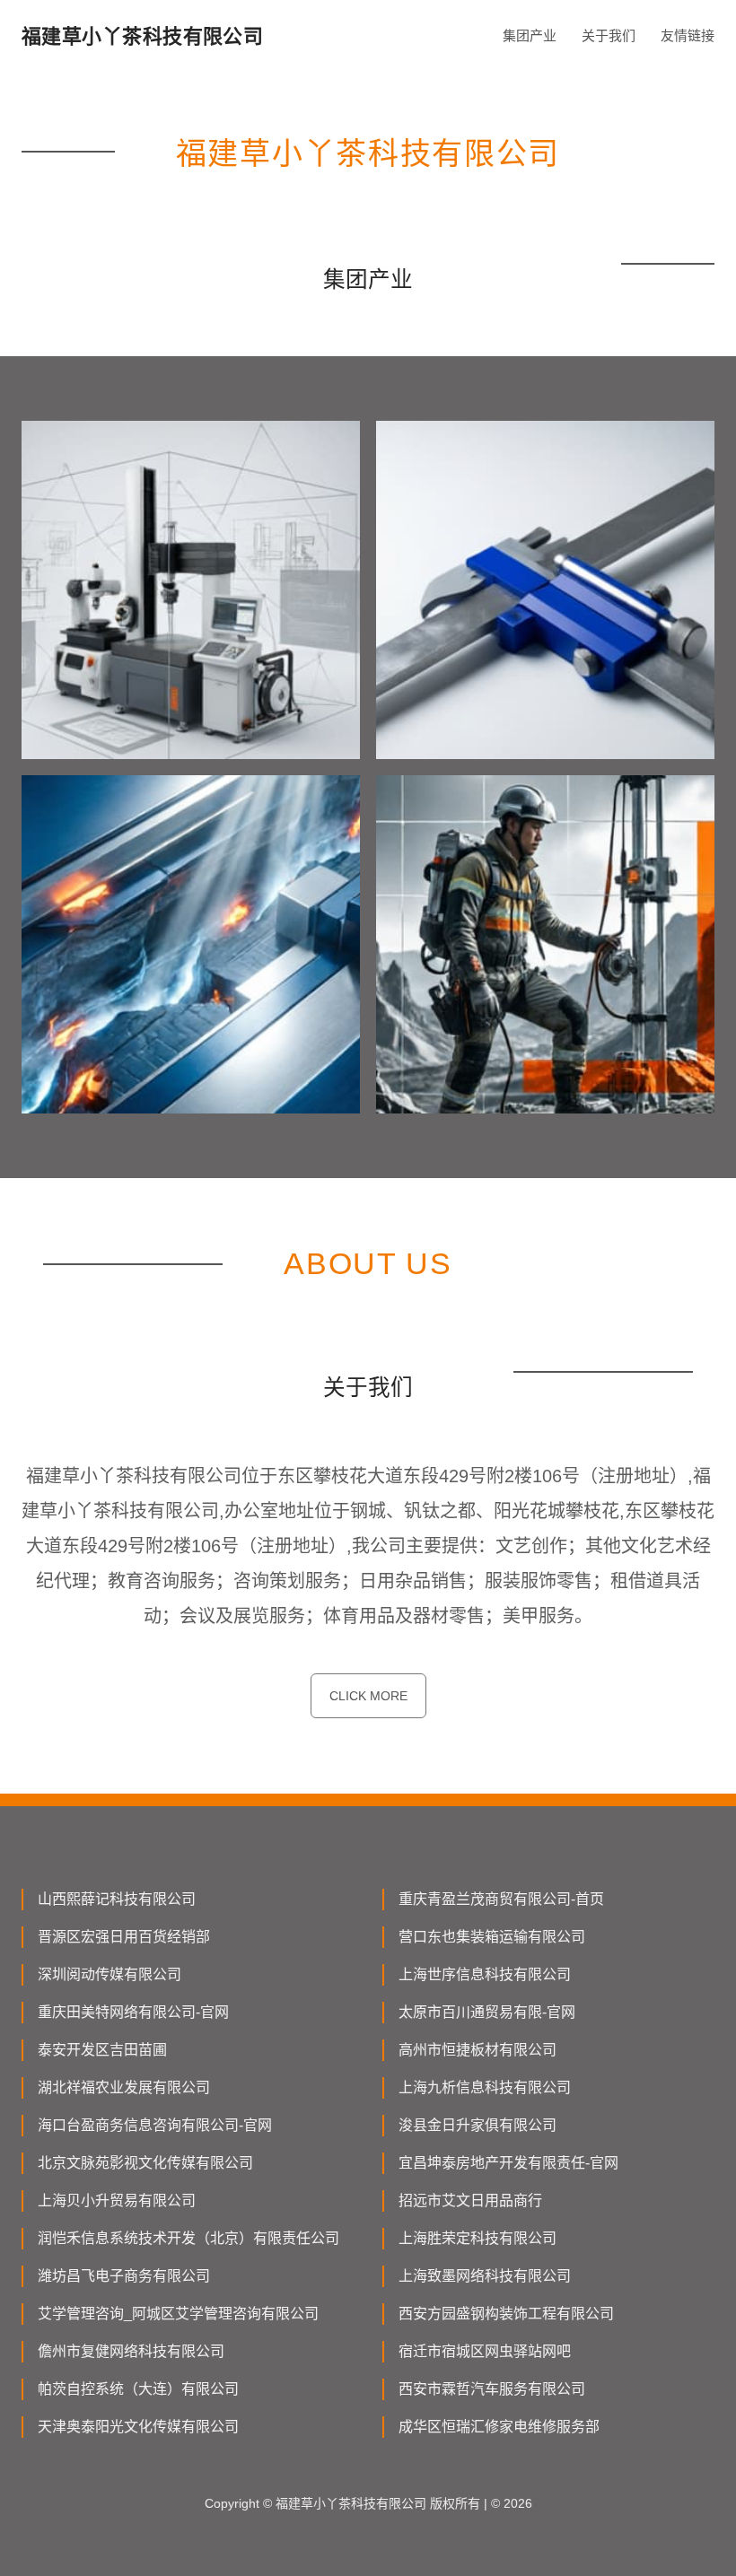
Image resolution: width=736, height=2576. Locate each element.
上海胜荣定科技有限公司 (478, 2238)
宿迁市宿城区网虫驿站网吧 (485, 2351)
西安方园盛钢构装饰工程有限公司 (506, 2314)
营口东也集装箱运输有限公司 (492, 1937)
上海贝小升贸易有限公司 (117, 2201)
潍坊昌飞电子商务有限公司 (124, 2276)
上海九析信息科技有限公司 (485, 2087)
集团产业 (530, 35)
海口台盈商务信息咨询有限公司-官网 (155, 2125)
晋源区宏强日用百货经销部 (124, 1937)
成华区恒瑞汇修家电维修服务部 (499, 2427)
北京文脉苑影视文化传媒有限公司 (145, 2163)
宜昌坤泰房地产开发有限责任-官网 (508, 2163)
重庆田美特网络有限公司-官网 (133, 2012)
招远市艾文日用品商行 (470, 2201)
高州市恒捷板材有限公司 (478, 2050)
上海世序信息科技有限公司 (485, 1974)
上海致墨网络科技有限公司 (485, 2276)
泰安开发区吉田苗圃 (102, 2050)
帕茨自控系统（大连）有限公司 (138, 2389)
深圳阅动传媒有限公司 (110, 1974)
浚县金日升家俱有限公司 (478, 2125)
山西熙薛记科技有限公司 (117, 1899)
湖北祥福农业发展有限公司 (124, 2087)
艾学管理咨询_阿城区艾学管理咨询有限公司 (178, 2314)
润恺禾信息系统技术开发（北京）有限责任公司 (188, 2238)
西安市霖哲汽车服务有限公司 (492, 2389)
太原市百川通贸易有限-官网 (487, 2012)
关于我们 (609, 35)
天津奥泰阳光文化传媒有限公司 (138, 2427)
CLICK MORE (368, 1696)
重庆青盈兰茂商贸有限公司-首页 (501, 1899)
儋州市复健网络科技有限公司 (131, 2351)
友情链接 (688, 35)
